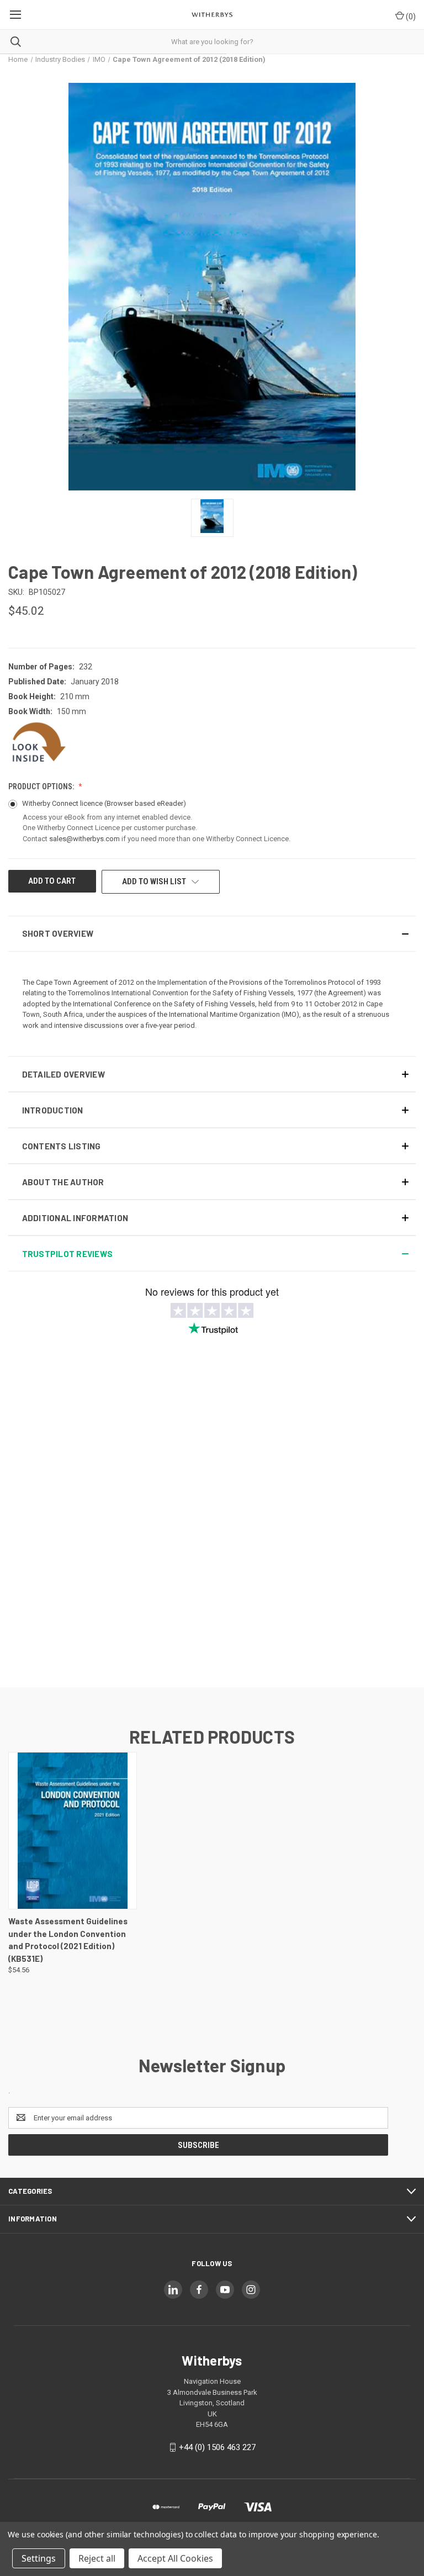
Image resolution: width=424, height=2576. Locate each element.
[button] (212, 934)
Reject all (97, 2558)
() (410, 17)
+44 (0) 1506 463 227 (217, 2447)
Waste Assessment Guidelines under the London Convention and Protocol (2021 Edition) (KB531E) (68, 1940)
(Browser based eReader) (145, 803)
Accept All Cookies (175, 2558)
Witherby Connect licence (104, 803)
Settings (39, 2558)
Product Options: (42, 786)
